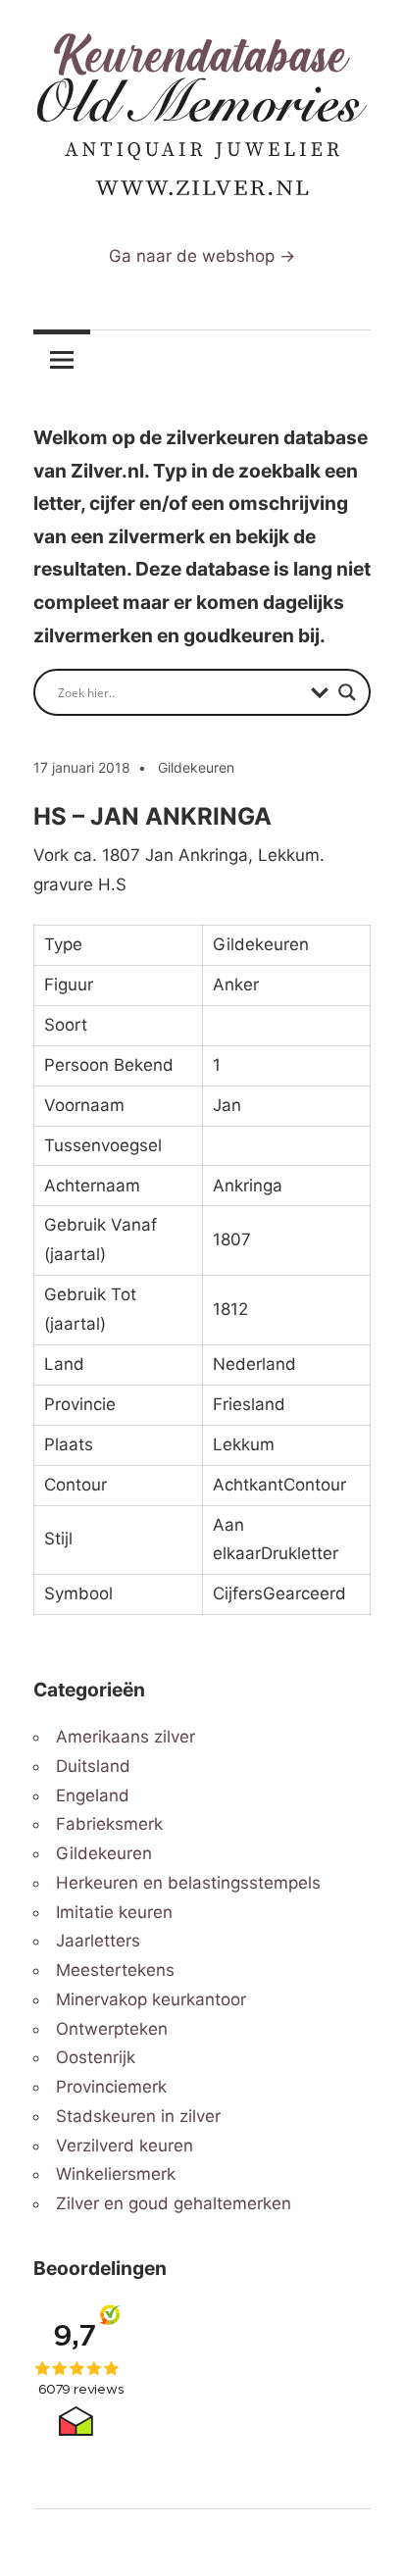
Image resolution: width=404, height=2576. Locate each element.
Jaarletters (98, 1941)
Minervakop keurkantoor (151, 1999)
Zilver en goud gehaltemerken (174, 2203)
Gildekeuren (196, 767)
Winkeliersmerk (116, 2174)
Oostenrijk (96, 2057)
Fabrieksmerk (109, 1824)
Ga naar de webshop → (202, 256)
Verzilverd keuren (125, 2146)
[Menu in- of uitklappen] (62, 359)
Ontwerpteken (112, 2029)
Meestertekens (115, 1970)
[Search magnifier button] (347, 692)
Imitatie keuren (114, 1912)
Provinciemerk (111, 2087)
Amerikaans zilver (126, 1737)
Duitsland (93, 1766)
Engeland (93, 1795)
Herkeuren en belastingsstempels (188, 1883)
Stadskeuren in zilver (138, 2116)
